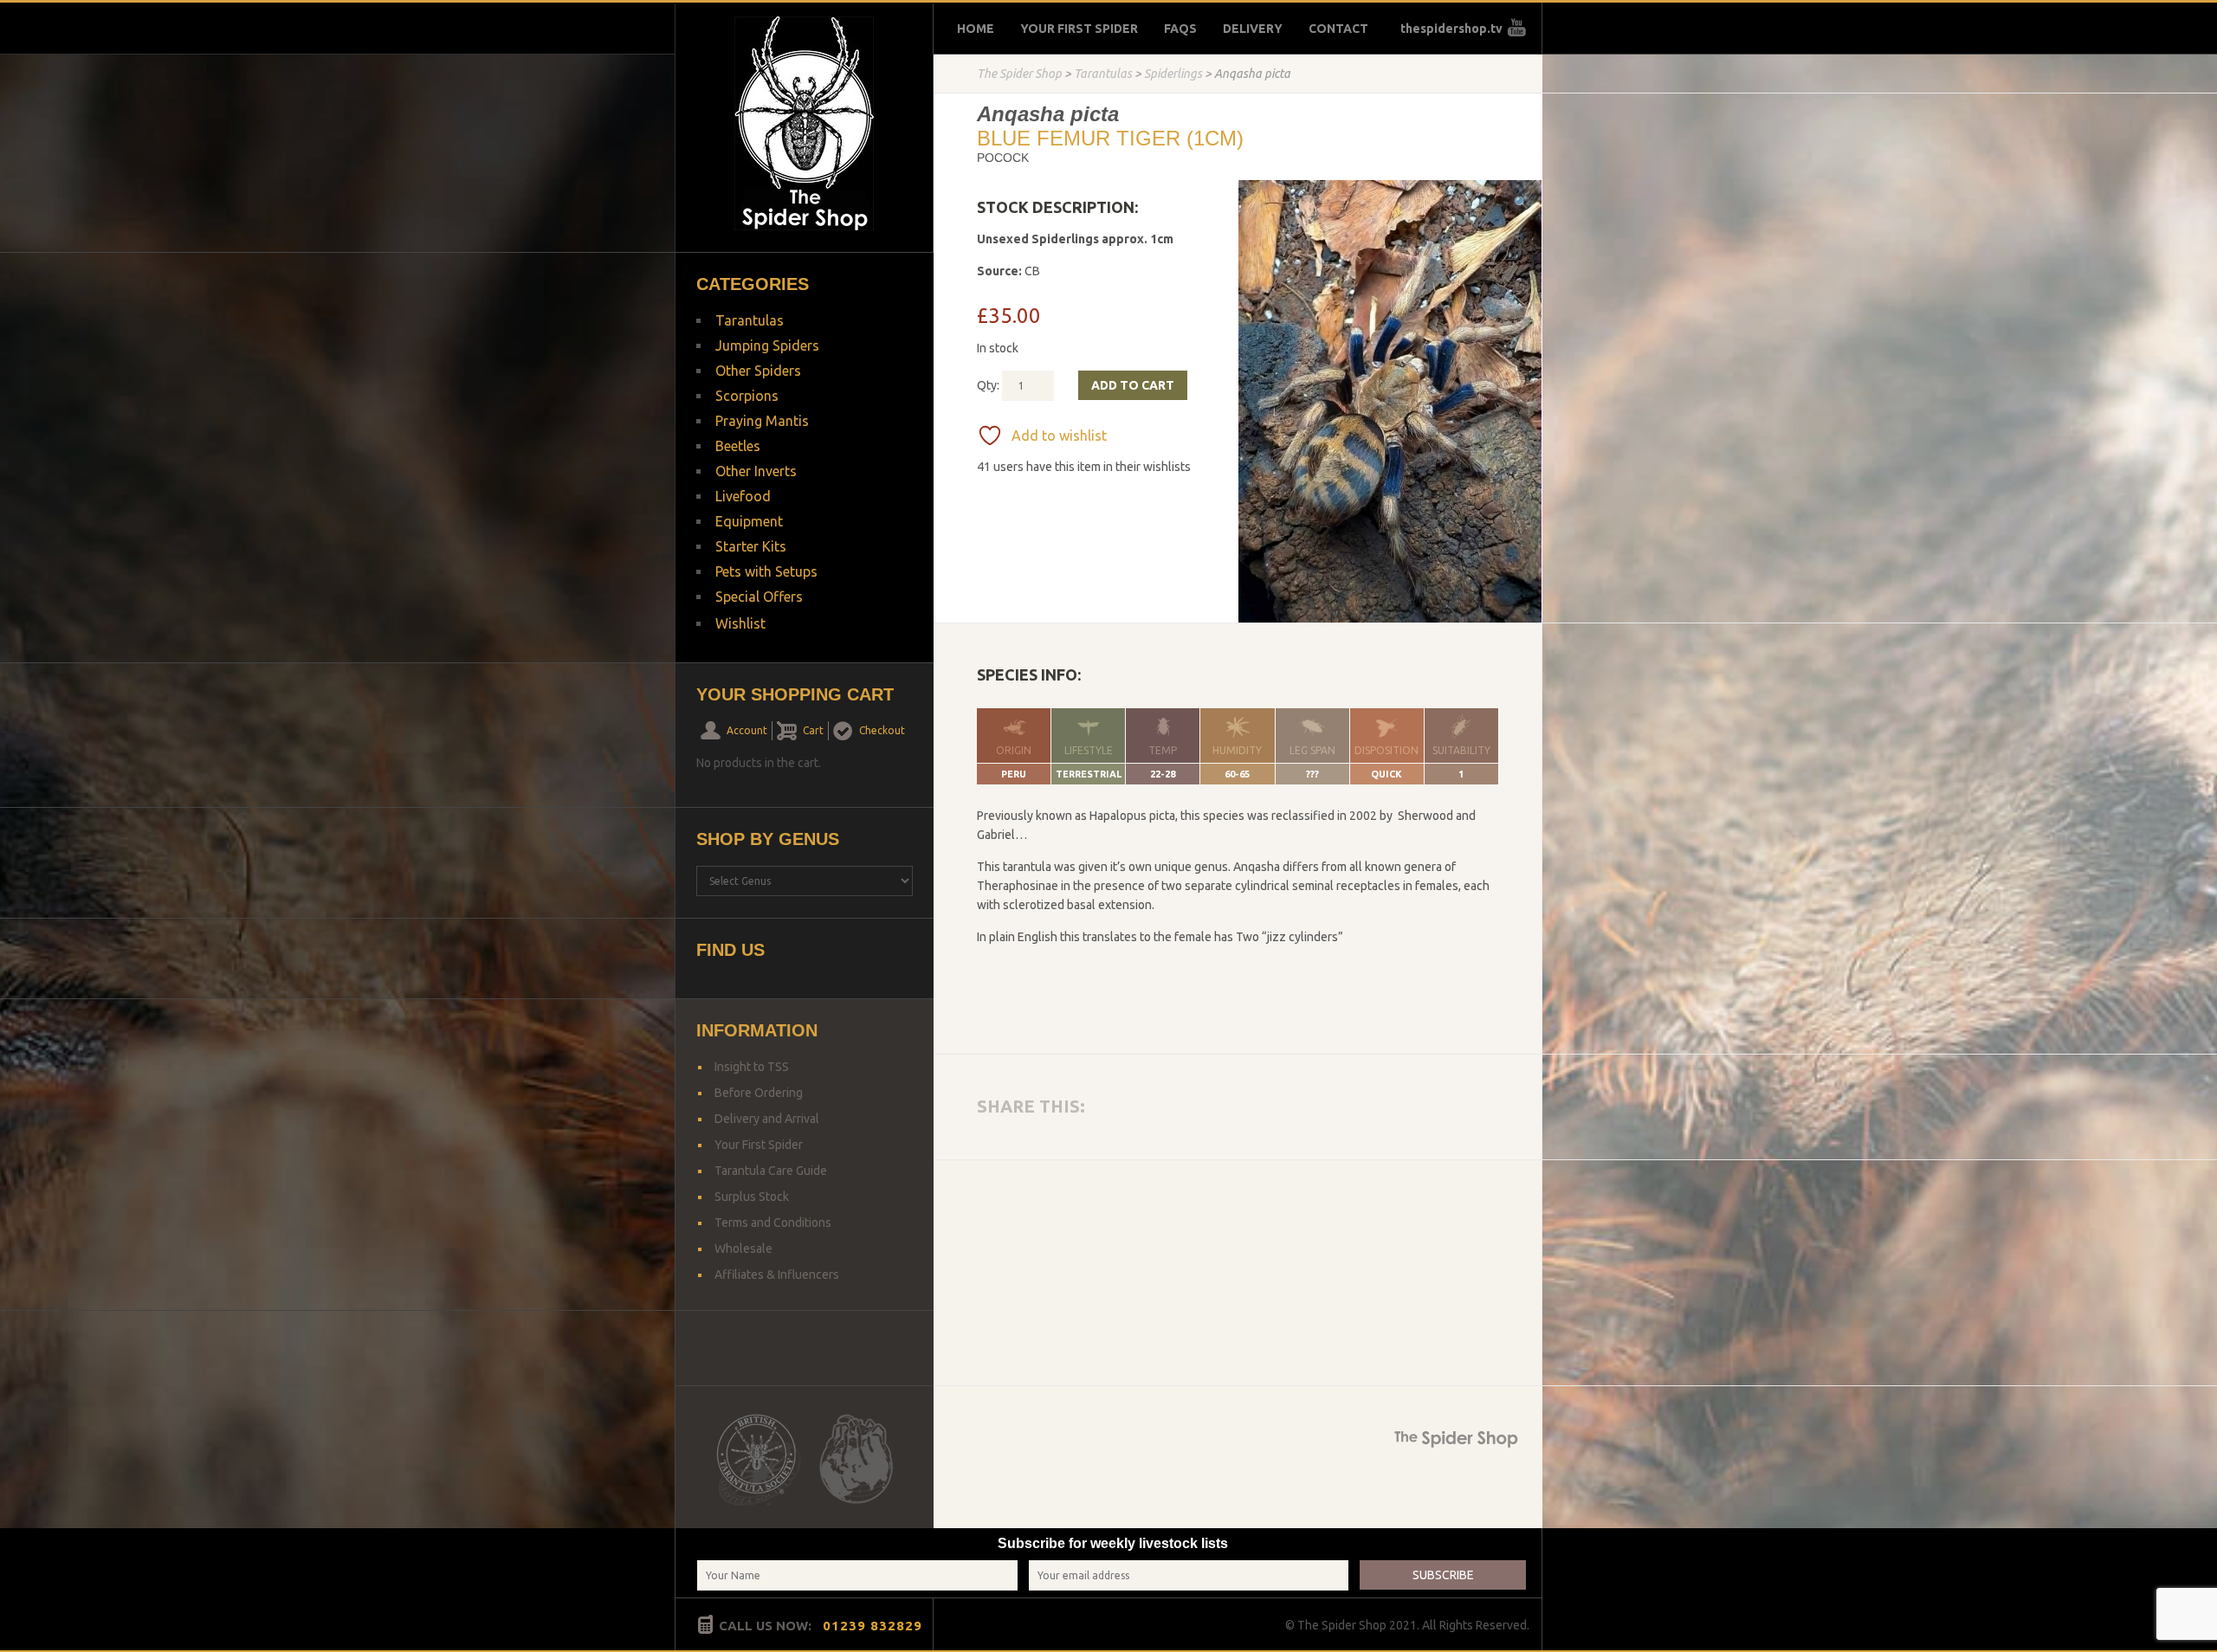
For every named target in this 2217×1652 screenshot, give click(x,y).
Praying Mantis (762, 421)
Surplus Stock (752, 1197)
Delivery (1253, 29)
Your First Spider (1079, 29)
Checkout (882, 730)
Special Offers (759, 597)
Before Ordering (759, 1093)
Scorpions (747, 396)
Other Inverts (756, 471)
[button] (1521, 203)
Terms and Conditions (773, 1223)
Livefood (743, 496)
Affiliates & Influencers (777, 1274)
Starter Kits (751, 546)
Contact (1338, 29)
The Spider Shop (1019, 74)
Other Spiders (758, 371)
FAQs (1180, 29)
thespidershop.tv (1451, 29)
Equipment (749, 521)
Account (747, 730)
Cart (813, 730)
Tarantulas (1103, 74)
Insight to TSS (752, 1067)
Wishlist (740, 623)
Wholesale (743, 1249)
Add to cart (1133, 385)
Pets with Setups (766, 571)
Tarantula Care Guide (771, 1171)
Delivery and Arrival (767, 1119)
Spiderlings (1173, 74)
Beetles (738, 446)
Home (976, 29)
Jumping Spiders (767, 345)
